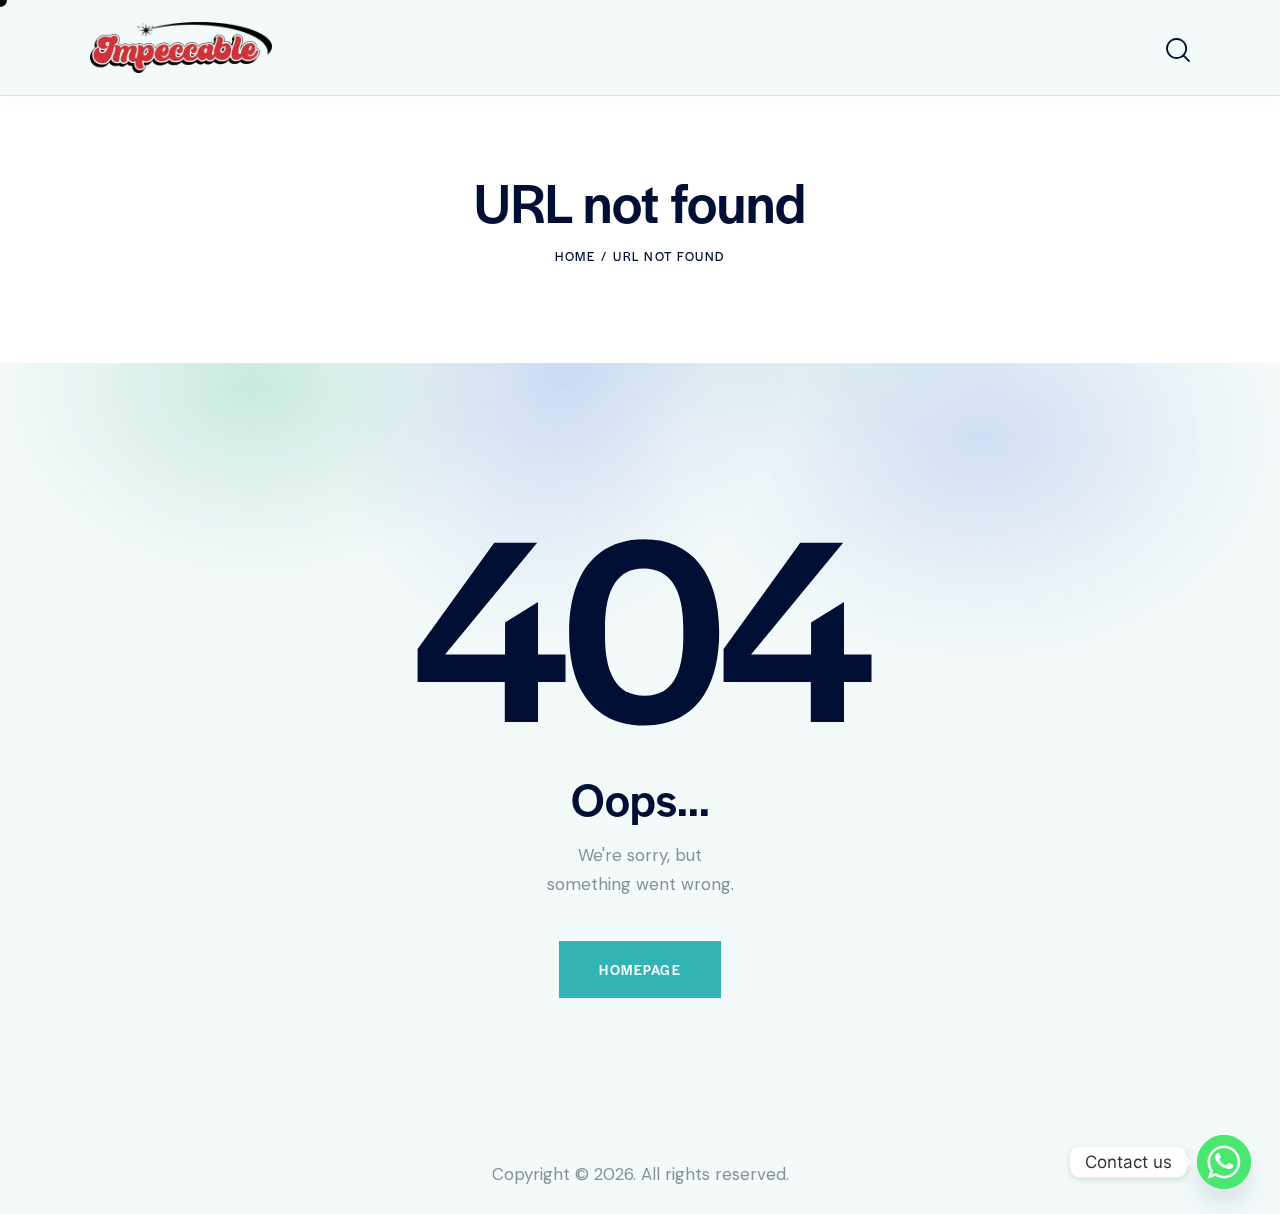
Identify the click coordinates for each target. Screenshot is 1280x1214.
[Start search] (1178, 50)
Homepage (640, 969)
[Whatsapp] (1224, 1162)
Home (575, 256)
